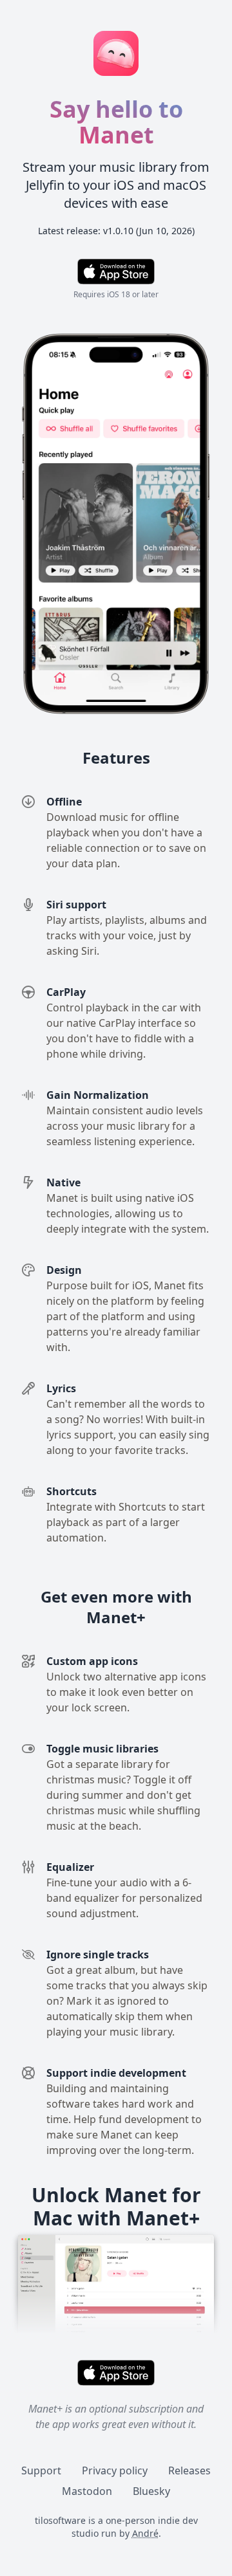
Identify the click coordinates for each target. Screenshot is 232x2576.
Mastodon (87, 2491)
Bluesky (151, 2491)
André (145, 2533)
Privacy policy (115, 2470)
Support (41, 2470)
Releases (189, 2470)
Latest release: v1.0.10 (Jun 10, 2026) (116, 231)
